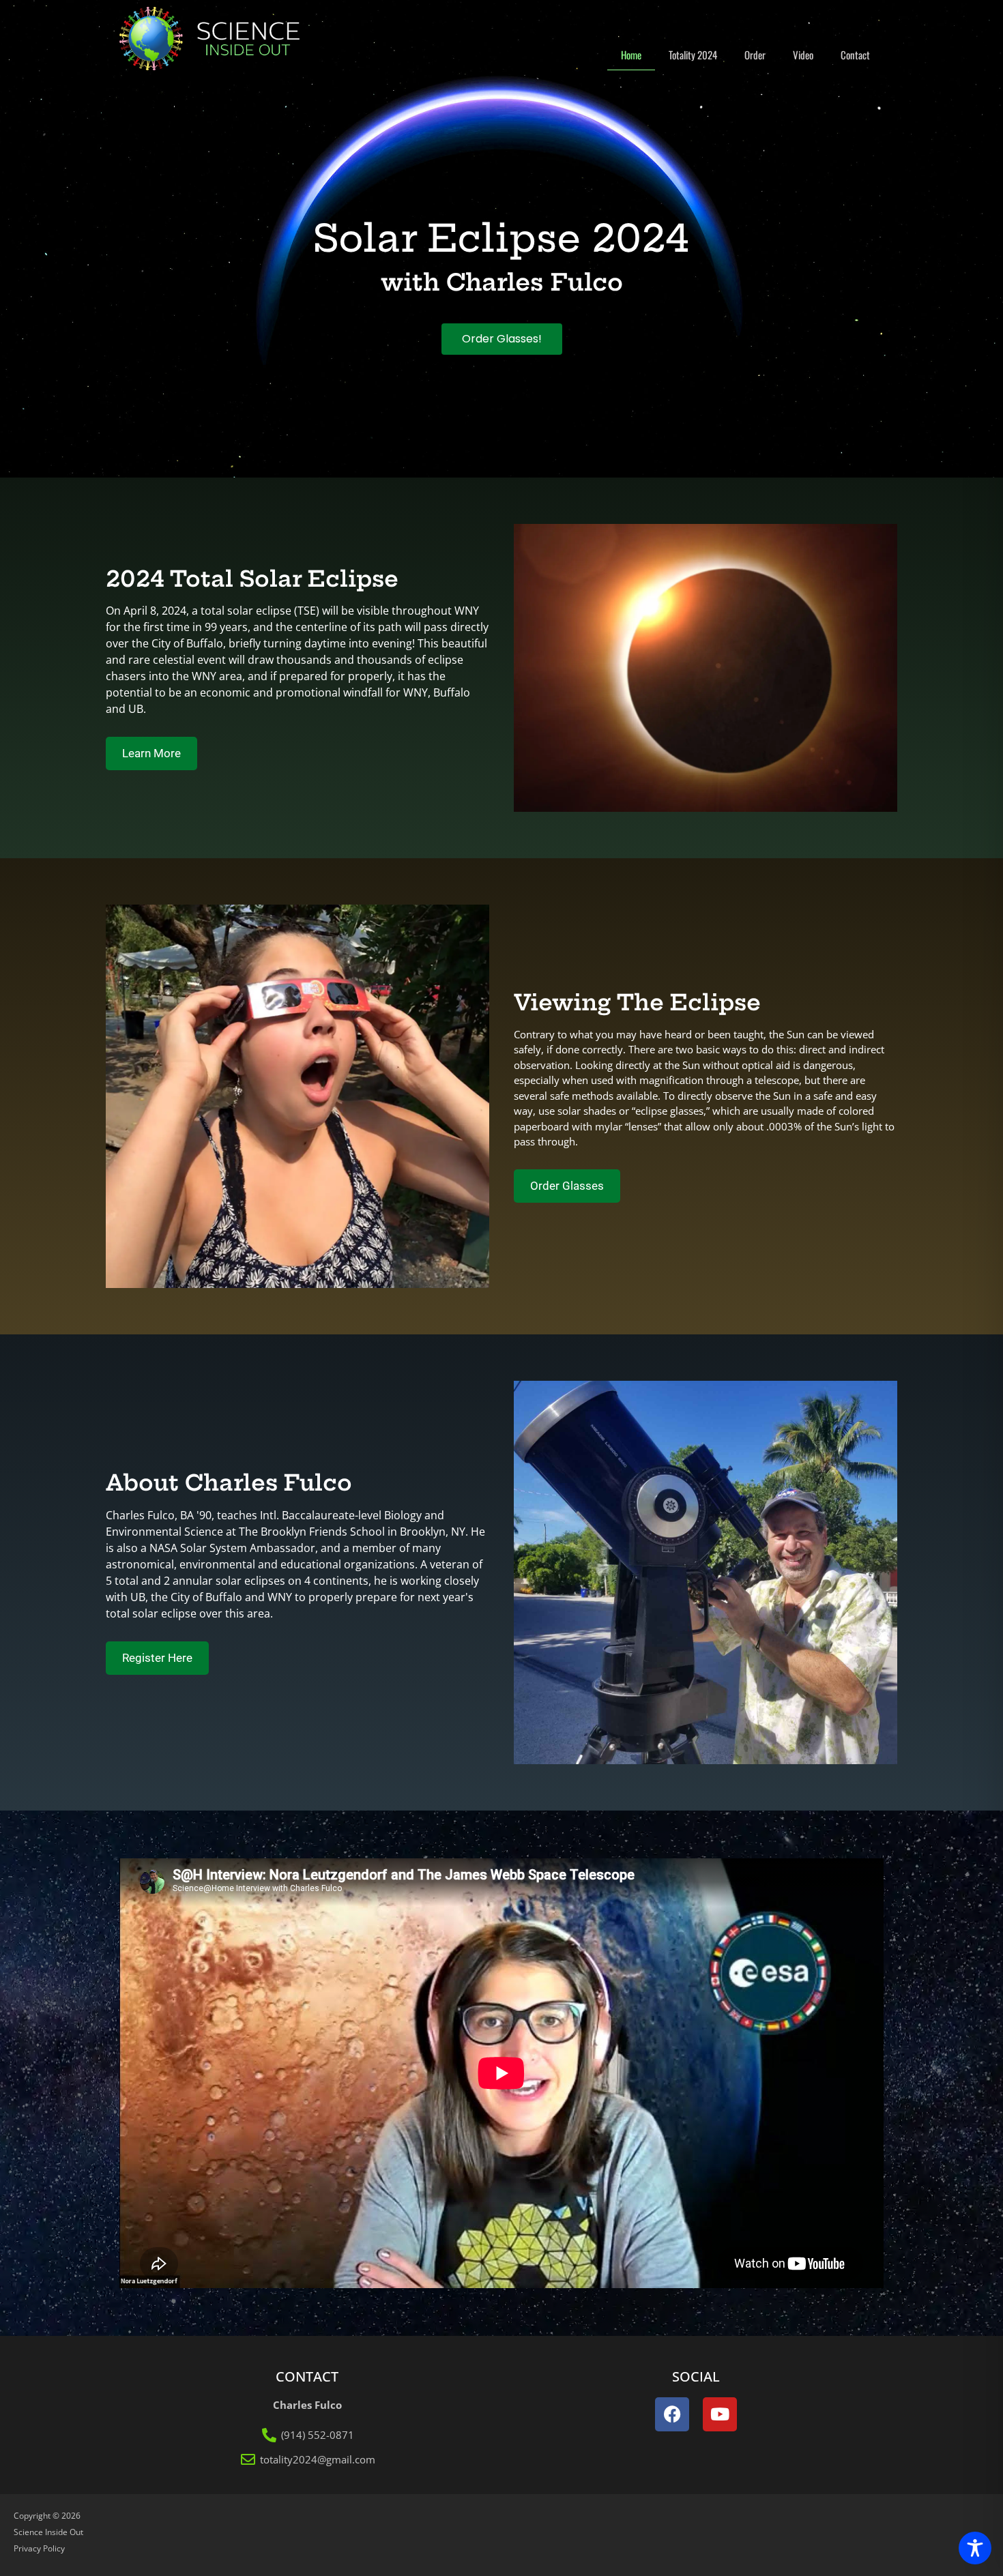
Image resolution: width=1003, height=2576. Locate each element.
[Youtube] (720, 2414)
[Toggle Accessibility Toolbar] (975, 2548)
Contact (855, 55)
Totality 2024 (693, 55)
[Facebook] (672, 2414)
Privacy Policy (39, 2548)
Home (631, 55)
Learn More (151, 753)
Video (803, 55)
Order (755, 55)
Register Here (157, 1658)
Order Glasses (567, 1186)
